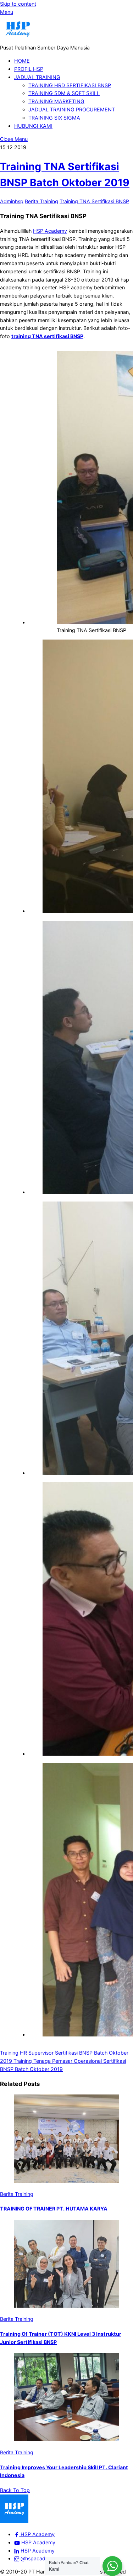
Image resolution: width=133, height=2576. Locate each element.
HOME (22, 61)
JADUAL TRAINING (37, 77)
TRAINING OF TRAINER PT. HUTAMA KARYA (54, 2209)
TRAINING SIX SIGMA (54, 118)
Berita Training (41, 201)
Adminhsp (12, 201)
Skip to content (18, 4)
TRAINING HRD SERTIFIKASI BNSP (70, 85)
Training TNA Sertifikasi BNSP (94, 201)
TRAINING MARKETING (56, 101)
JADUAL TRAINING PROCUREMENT (72, 109)
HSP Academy (50, 231)
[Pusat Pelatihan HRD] (18, 39)
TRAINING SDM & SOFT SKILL (64, 93)
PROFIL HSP (29, 69)
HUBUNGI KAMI (33, 126)
